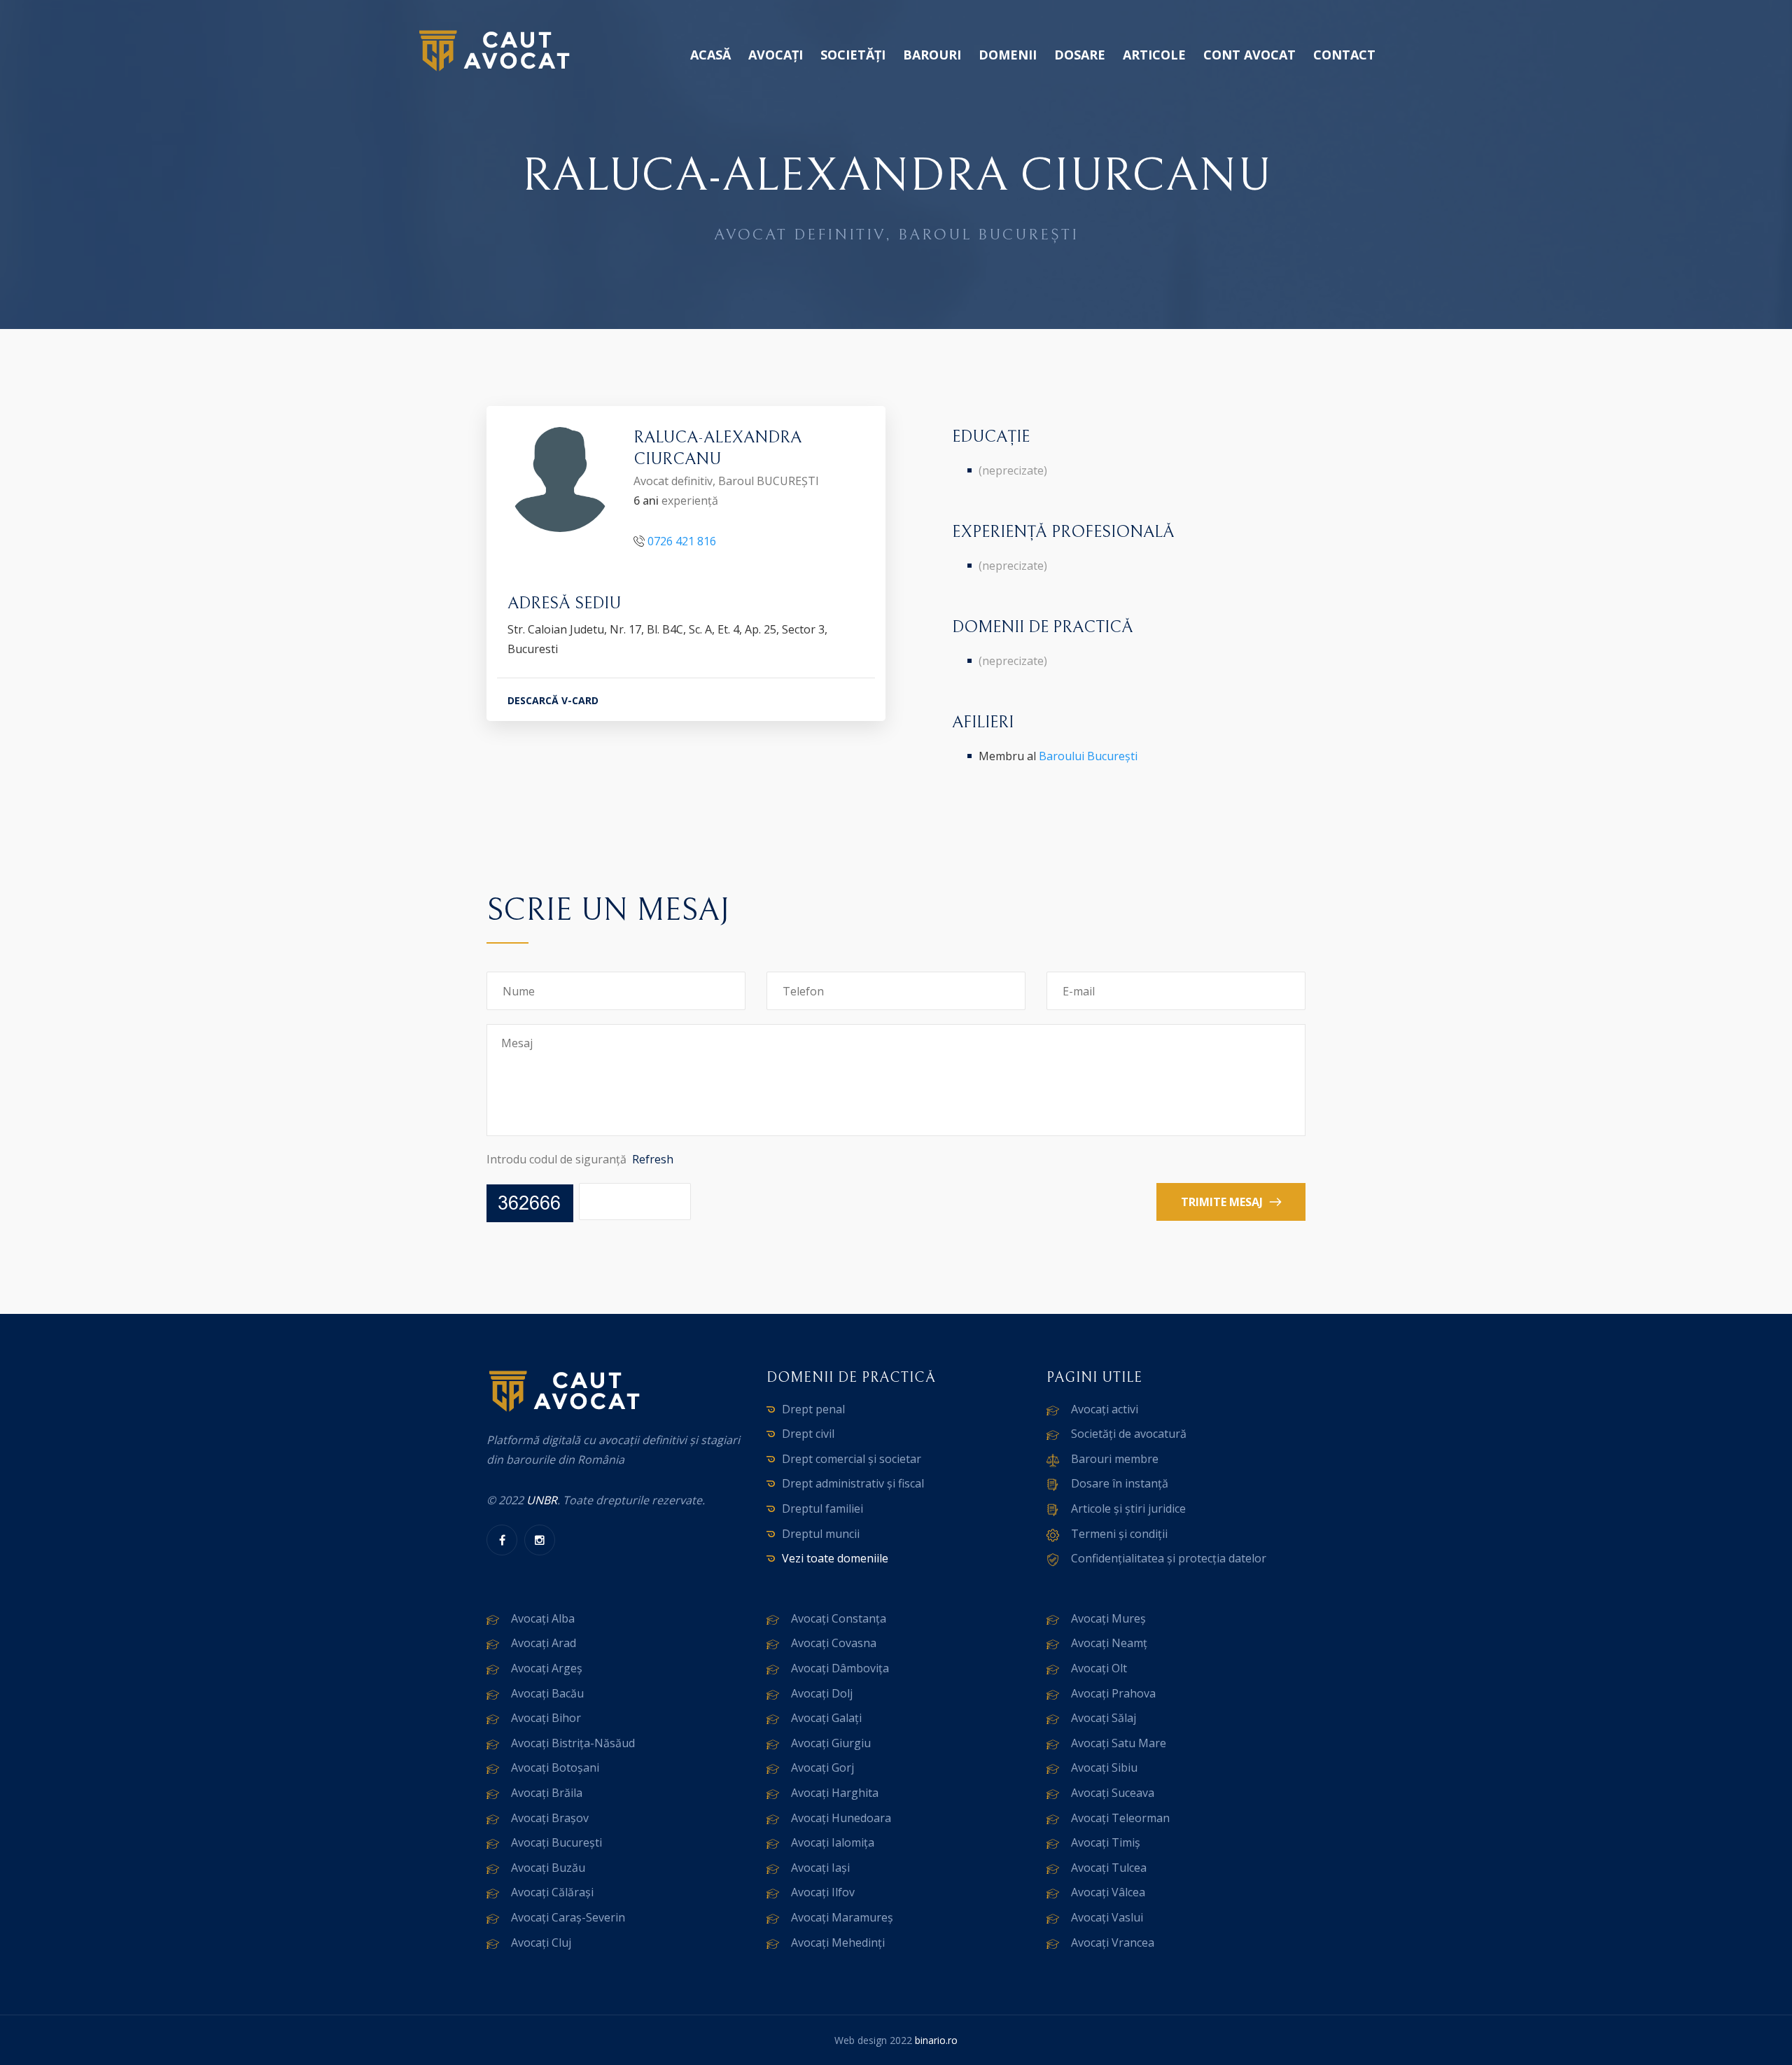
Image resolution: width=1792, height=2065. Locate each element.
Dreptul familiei (822, 1508)
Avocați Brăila (547, 1793)
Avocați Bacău (547, 1693)
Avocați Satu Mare (1119, 1743)
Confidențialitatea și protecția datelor (1169, 1558)
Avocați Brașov (550, 1818)
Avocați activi (1105, 1409)
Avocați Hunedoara (841, 1818)
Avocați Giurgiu (831, 1743)
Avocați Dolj (822, 1693)
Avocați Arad (544, 1643)
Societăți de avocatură (1129, 1434)
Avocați (776, 55)
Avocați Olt (1099, 1668)
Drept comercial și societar (852, 1459)
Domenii (1008, 55)
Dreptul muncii (821, 1534)
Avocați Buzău (548, 1868)
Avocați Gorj (822, 1767)
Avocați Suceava (1113, 1793)
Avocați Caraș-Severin (568, 1917)
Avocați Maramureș (842, 1917)
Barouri (932, 55)
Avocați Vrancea (1113, 1942)
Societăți (853, 55)
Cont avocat (1249, 55)
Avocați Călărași (552, 1892)
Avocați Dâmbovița (840, 1668)
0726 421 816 (682, 541)
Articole (1154, 55)
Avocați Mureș (1108, 1618)
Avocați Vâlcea (1108, 1892)
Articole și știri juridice (1128, 1508)
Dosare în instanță (1120, 1483)
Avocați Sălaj (1104, 1718)
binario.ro (936, 2040)
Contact (1344, 55)
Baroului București (1088, 756)
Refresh (653, 1159)
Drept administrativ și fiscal (853, 1483)
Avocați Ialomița (833, 1842)
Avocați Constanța (839, 1618)
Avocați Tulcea (1109, 1868)
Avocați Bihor (546, 1718)
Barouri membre (1115, 1459)
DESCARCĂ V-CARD (553, 700)
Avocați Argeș (547, 1668)
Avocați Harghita (835, 1793)
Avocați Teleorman (1120, 1818)
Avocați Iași (820, 1868)
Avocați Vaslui (1107, 1917)
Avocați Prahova (1113, 1693)
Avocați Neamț (1109, 1643)
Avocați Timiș (1106, 1842)
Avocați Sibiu (1104, 1767)
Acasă (710, 55)
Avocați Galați (826, 1718)
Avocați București (556, 1842)
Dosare (1080, 55)
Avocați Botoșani (555, 1767)
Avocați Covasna (834, 1643)
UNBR (542, 1500)
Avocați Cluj (541, 1942)
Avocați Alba (543, 1618)
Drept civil (808, 1434)
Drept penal (813, 1409)
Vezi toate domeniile (835, 1558)
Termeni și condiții (1119, 1534)
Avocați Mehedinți (838, 1942)
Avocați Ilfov (823, 1892)
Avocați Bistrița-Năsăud (573, 1743)
